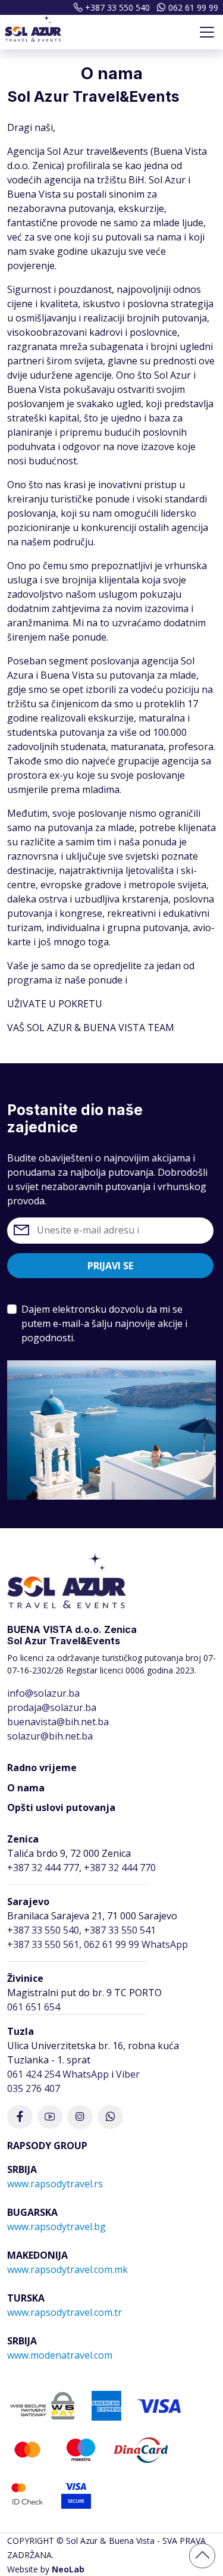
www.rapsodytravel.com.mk (67, 2269)
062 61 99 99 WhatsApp (136, 1944)
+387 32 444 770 (120, 1868)
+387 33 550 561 (43, 1944)
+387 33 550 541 (120, 1930)
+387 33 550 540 (117, 7)
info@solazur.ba (43, 1693)
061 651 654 (34, 2007)
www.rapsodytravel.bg (56, 2227)
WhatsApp (86, 2074)
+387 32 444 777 (43, 1868)
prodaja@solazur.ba (52, 1707)
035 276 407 (34, 2088)
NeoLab (68, 2569)
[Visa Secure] (76, 2493)
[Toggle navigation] (207, 32)
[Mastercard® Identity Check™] (27, 2493)
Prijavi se (110, 1266)
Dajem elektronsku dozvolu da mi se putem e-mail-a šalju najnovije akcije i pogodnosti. (104, 1323)
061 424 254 (34, 2074)
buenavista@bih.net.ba (58, 1722)
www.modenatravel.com (60, 2355)
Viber (128, 2074)
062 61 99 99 (193, 7)
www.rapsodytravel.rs (55, 2184)
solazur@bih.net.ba (50, 1736)
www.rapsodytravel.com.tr (65, 2312)
